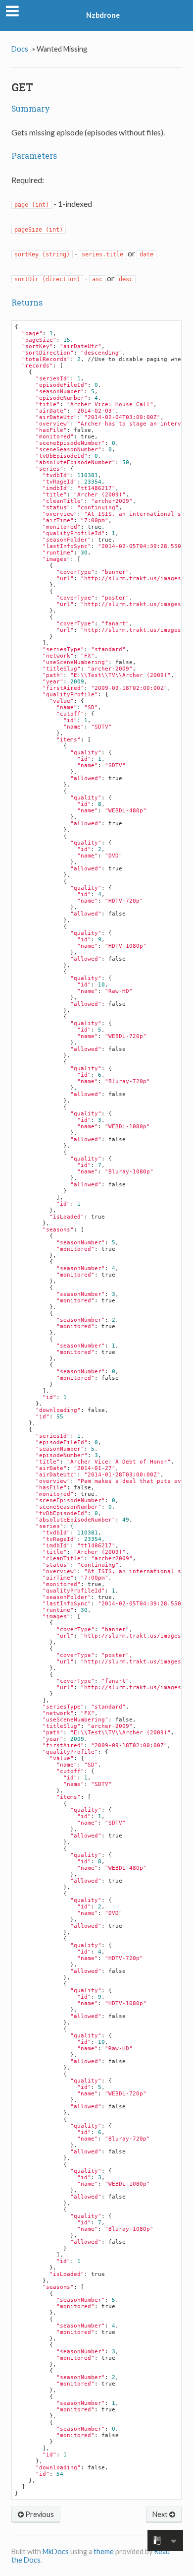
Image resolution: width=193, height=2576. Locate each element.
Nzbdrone (103, 15)
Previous (39, 2514)
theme (104, 2551)
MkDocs (56, 2551)
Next (161, 2514)
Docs (20, 49)
